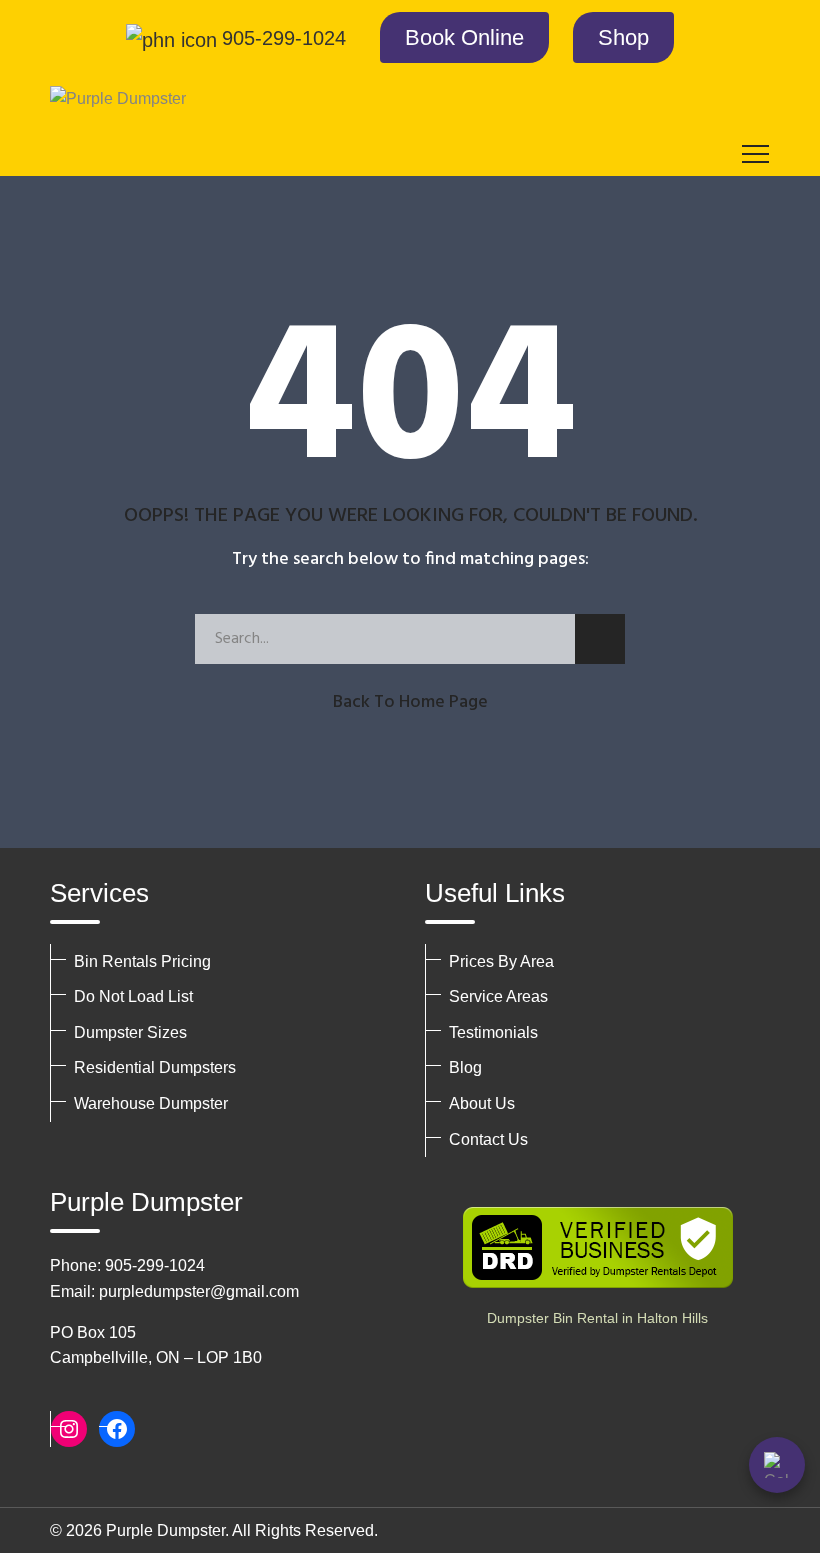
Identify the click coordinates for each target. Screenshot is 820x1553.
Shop (623, 37)
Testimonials (493, 1032)
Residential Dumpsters (155, 1067)
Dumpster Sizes (130, 1032)
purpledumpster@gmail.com (199, 1291)
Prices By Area (501, 961)
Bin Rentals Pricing (142, 961)
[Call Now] (777, 1465)
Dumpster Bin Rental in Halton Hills (597, 1318)
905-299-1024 (284, 38)
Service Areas (498, 996)
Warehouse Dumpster (151, 1103)
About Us (482, 1103)
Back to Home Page (410, 702)
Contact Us (488, 1139)
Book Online (464, 37)
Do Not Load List (133, 996)
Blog (465, 1067)
